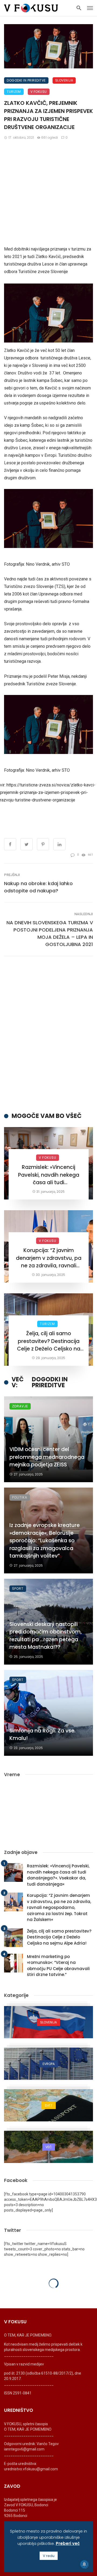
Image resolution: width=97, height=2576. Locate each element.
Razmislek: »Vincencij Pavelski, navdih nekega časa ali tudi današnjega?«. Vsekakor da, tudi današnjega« (49, 1175)
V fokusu (39, 92)
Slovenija (64, 80)
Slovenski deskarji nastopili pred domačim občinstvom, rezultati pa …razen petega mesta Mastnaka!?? (46, 1636)
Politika (20, 1497)
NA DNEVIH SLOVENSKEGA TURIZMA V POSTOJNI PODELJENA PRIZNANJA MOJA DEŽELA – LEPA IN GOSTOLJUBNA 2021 (50, 933)
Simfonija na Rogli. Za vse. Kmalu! (42, 1735)
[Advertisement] (48, 195)
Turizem (14, 92)
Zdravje (20, 1406)
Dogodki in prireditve (26, 80)
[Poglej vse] (48, 2022)
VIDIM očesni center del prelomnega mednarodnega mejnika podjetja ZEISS (47, 1457)
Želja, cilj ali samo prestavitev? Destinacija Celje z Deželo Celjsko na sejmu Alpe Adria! (49, 1341)
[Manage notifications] (84, 2564)
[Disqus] (48, 1034)
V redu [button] (49, 2556)
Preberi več (68, 2543)
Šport (18, 1589)
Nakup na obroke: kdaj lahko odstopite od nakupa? (38, 887)
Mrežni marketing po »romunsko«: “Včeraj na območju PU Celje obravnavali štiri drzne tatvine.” (58, 1966)
